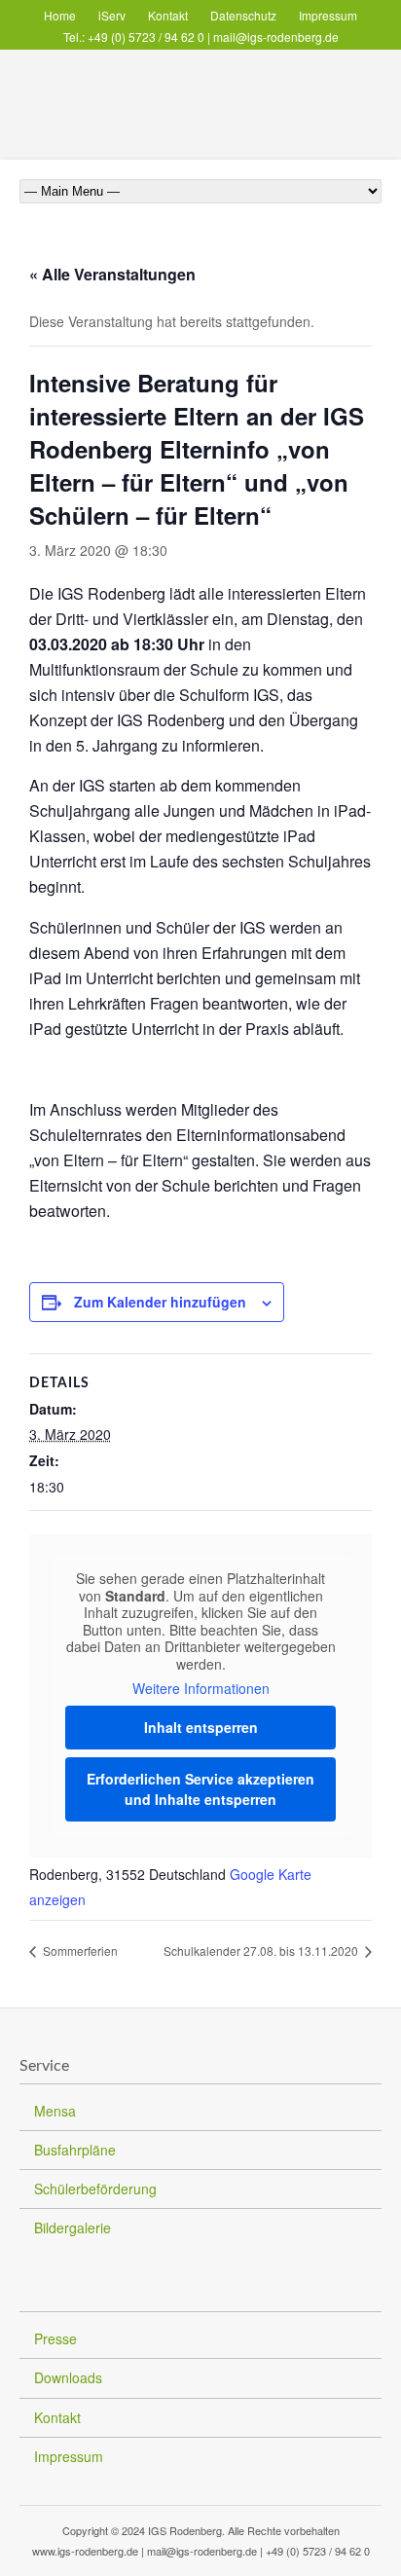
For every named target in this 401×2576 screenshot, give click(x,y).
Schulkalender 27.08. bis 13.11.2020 (262, 1950)
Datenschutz (243, 15)
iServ (112, 15)
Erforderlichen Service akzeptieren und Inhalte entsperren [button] (200, 1789)
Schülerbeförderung (95, 2189)
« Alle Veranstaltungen (112, 274)
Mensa (55, 2111)
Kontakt (168, 15)
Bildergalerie (73, 2227)
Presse (55, 2338)
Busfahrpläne (75, 2150)
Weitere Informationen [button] (201, 1689)
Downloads (68, 2377)
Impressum (328, 15)
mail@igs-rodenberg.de (276, 37)
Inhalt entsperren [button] (201, 1727)
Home (60, 15)
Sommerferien (79, 1950)
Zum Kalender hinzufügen (160, 1302)
